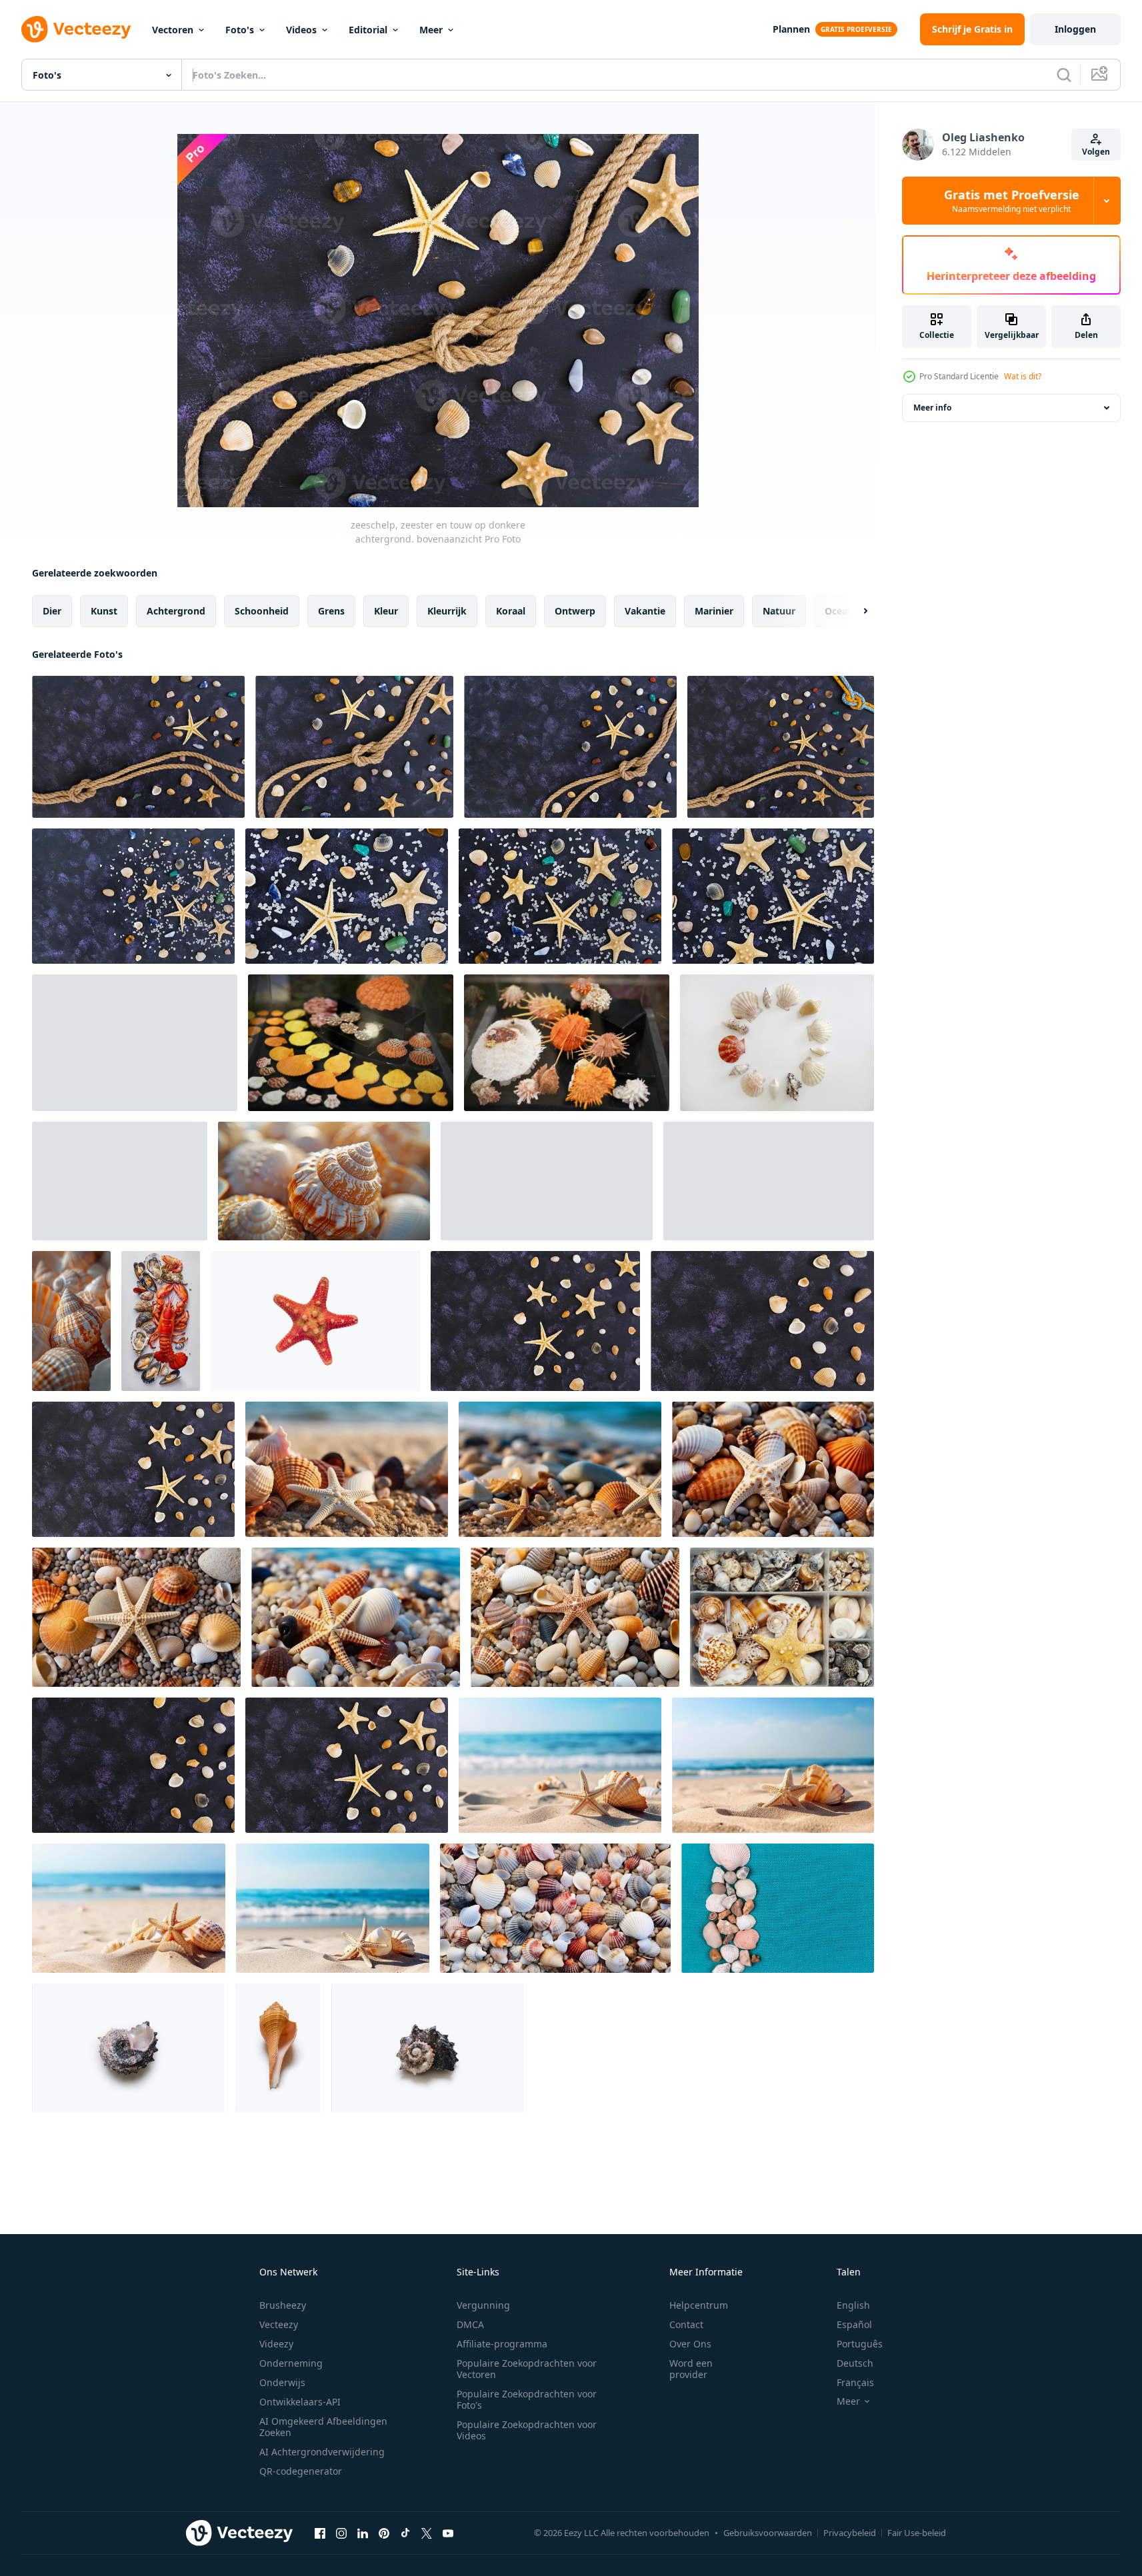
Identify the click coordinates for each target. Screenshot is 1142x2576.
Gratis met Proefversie (1012, 201)
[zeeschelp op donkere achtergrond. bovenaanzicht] (762, 1321)
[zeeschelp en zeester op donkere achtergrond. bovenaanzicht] (133, 896)
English (853, 2305)
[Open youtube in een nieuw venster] (448, 2533)
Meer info (932, 408)
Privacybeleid (850, 2533)
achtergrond (176, 611)
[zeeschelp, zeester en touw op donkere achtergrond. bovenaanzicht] (138, 747)
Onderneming (291, 2363)
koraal (511, 611)
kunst (104, 611)
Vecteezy (279, 2324)
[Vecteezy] (76, 29)
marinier (714, 611)
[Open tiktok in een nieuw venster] (405, 2533)
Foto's (240, 30)
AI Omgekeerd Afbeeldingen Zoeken (323, 2427)
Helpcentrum (699, 2305)
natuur (779, 611)
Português (860, 2344)
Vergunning (483, 2305)
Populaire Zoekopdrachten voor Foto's (527, 2399)
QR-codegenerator (301, 2471)
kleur (386, 611)
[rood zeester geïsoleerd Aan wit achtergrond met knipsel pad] (315, 1321)
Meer (431, 30)
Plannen (791, 29)
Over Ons (690, 2344)
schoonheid (262, 611)
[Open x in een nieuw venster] (427, 2533)
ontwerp (575, 611)
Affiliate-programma (502, 2344)
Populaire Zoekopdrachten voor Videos (527, 2430)
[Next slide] (854, 611)
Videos (301, 30)
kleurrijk (447, 611)
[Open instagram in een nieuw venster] (341, 2533)
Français (855, 2382)
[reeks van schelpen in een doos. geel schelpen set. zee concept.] (782, 1617)
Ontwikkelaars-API (300, 2402)
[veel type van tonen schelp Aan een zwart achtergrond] (351, 1043)
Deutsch (855, 2363)
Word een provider (691, 2369)
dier (52, 611)
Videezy (276, 2344)
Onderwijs (282, 2382)
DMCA (470, 2324)
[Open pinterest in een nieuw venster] (384, 2533)
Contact (686, 2324)
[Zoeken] (1064, 75)
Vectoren (173, 30)
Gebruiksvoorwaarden (768, 2533)
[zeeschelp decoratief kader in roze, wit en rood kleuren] (777, 1043)
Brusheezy (283, 2305)
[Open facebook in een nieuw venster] (320, 2533)
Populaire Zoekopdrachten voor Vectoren (527, 2369)
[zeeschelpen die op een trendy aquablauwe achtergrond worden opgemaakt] (778, 1908)
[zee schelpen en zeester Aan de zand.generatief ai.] (347, 1469)
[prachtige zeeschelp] (128, 2048)
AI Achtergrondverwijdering (322, 2452)
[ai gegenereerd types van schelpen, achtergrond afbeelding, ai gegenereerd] (324, 1181)
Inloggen (1075, 29)
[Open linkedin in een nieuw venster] (363, 2533)
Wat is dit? (1023, 376)
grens (331, 611)
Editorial (368, 30)
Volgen (1096, 152)
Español (854, 2324)
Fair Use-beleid (917, 2533)
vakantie (645, 611)
